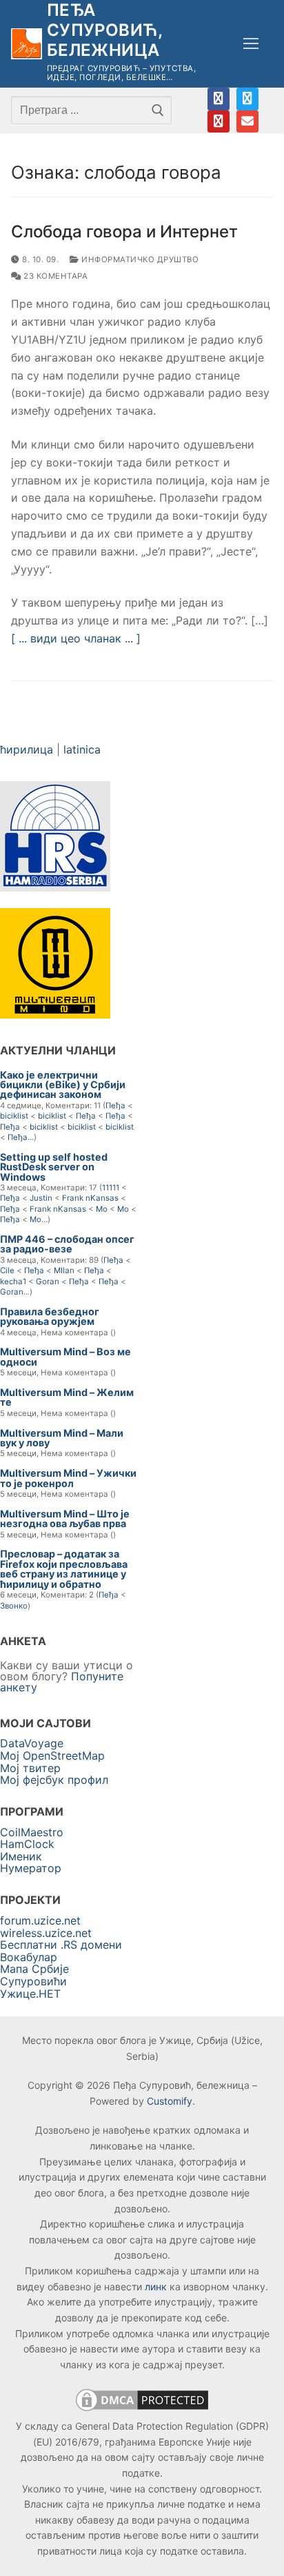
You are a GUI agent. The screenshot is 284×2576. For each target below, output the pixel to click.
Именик (21, 1856)
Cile (7, 1270)
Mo (102, 1209)
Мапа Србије (34, 1969)
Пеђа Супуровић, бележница (105, 30)
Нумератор (31, 1868)
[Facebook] (219, 99)
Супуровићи (33, 1981)
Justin (41, 1198)
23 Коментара (54, 276)
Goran (48, 1281)
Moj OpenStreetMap (52, 1756)
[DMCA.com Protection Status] (142, 2410)
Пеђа (115, 1105)
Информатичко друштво (139, 259)
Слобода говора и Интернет (124, 232)
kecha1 (13, 1281)
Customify (170, 2101)
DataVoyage (32, 1743)
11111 (111, 1188)
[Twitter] (247, 99)
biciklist (14, 1116)
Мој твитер (30, 1768)
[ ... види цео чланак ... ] (76, 638)
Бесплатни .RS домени (61, 1945)
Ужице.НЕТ (30, 1994)
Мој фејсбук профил (54, 1780)
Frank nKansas (90, 1198)
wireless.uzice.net (46, 1933)
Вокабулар (29, 1957)
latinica (82, 749)
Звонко (14, 1606)
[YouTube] (219, 121)
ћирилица (27, 749)
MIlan (64, 1270)
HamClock (27, 1844)
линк (156, 2287)
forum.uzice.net (40, 1920)
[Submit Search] (158, 110)
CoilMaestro (32, 1832)
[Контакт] (247, 121)
